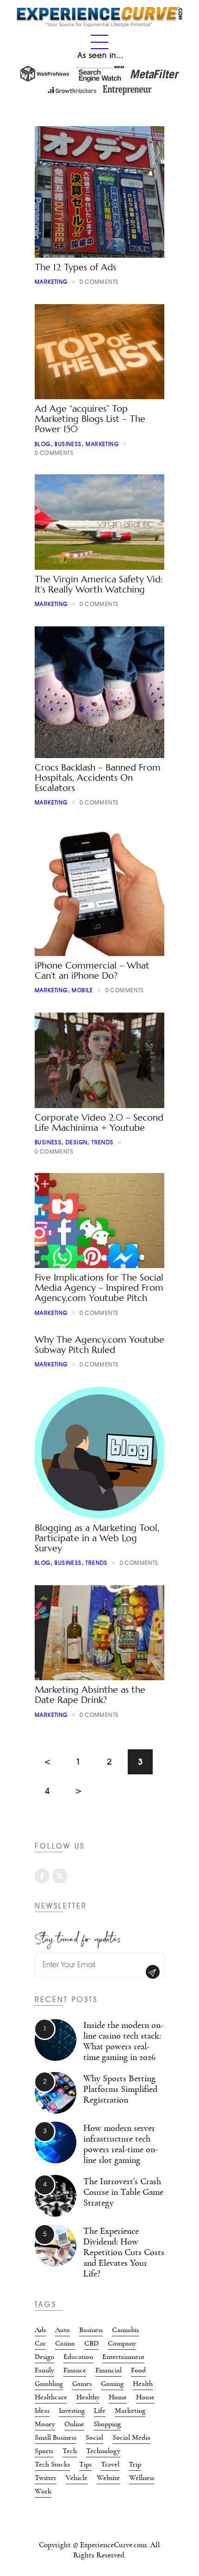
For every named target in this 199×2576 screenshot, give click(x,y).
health (143, 2384)
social (94, 2437)
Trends (103, 1142)
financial (109, 2370)
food (138, 2370)
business (68, 444)
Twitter (46, 2478)
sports (44, 2451)
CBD (91, 2343)
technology (103, 2451)
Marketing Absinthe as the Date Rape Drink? (90, 1695)
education (78, 2357)
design (44, 2357)
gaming (112, 2384)
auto (62, 2330)
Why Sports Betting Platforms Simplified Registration (120, 2089)
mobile (82, 990)
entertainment (123, 2357)
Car (40, 2343)
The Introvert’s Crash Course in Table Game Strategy (123, 2192)
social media (131, 2437)
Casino (65, 2343)
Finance (75, 2370)
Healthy (88, 2397)
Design (77, 1142)
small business (56, 2437)
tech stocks (52, 2464)
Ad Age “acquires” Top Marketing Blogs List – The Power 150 (90, 419)
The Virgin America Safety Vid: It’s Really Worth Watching (99, 584)
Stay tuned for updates (78, 1937)
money (45, 2424)
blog (43, 444)
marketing (130, 2410)
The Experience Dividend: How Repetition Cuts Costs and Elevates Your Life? (124, 2252)
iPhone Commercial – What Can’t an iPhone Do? (92, 971)
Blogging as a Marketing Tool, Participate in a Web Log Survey (97, 1538)
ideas (42, 2410)
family (44, 2370)
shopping (107, 2424)
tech (70, 2451)
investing (72, 2410)
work (43, 2491)
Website (108, 2478)
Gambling (49, 2384)
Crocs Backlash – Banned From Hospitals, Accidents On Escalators (98, 778)
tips (85, 2464)
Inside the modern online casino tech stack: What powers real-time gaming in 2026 (123, 2041)
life (100, 2410)
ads (40, 2330)
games (82, 2384)
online (74, 2424)
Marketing (51, 282)
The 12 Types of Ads (75, 267)
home (118, 2397)
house (145, 2397)
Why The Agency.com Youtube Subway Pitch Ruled (99, 1345)
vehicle (77, 2478)
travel (110, 2464)
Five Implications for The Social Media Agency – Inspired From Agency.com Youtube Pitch (99, 1288)
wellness (142, 2478)
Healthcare (51, 2397)
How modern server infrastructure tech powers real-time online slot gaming (121, 2144)
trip (135, 2464)
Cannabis (125, 2330)
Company (122, 2343)
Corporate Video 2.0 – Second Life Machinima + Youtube (99, 1123)
